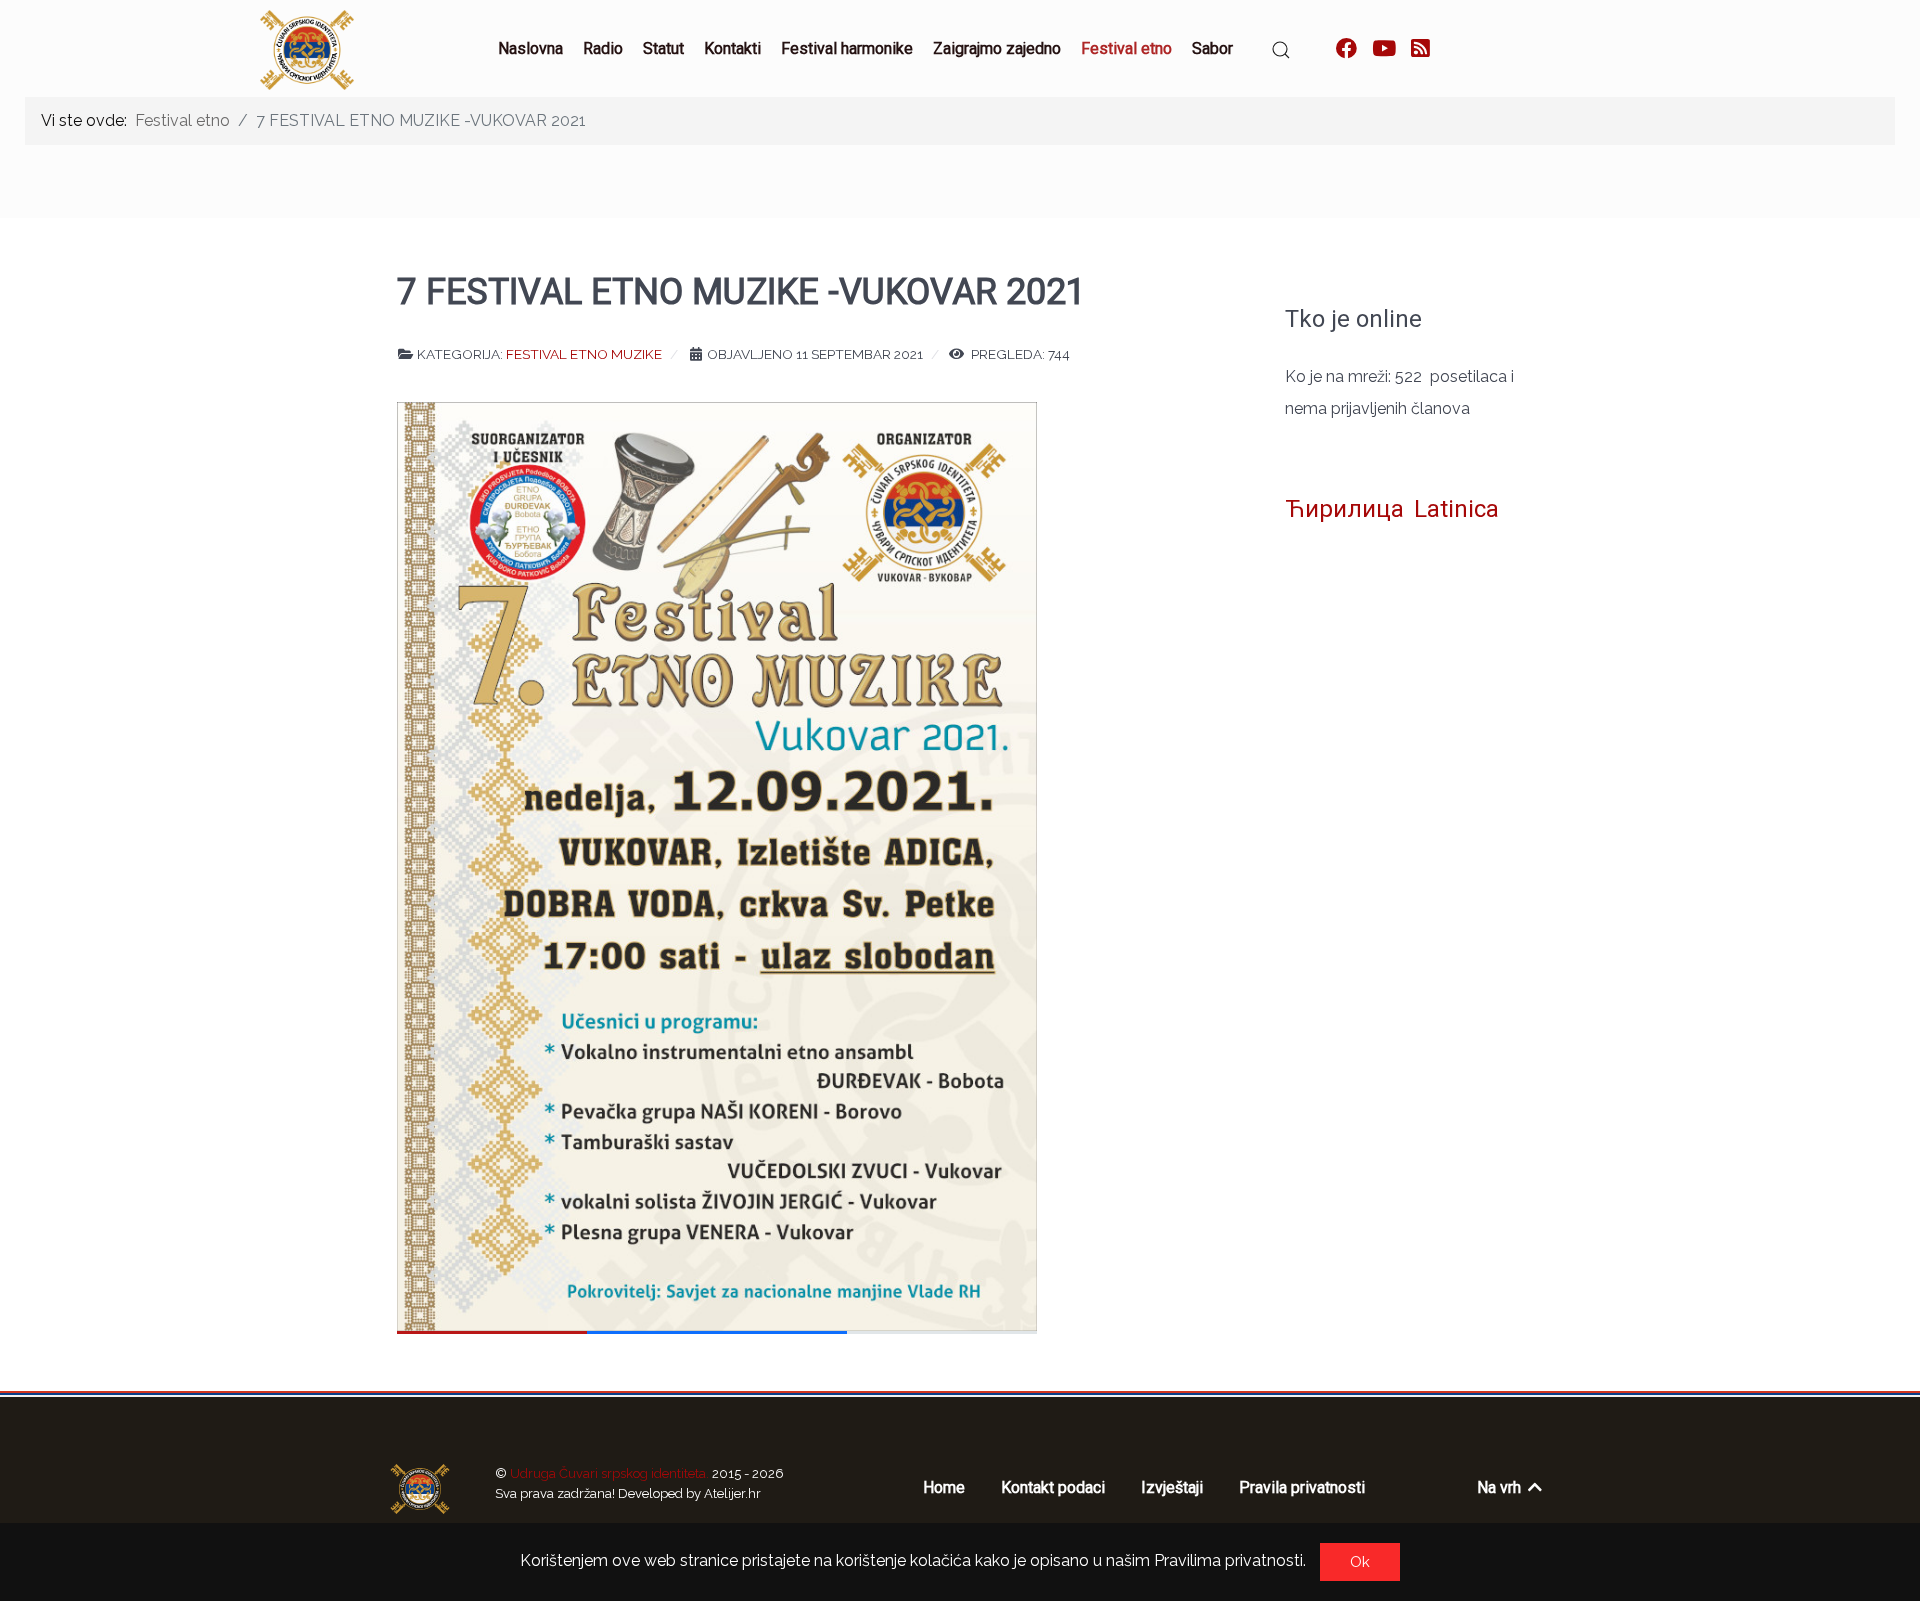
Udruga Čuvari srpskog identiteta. (611, 1473)
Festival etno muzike (584, 354)
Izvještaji (1172, 1487)
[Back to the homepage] (307, 50)
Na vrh (1501, 1487)
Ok (1360, 1562)
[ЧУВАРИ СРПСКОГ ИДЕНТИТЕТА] (420, 1489)
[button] (1281, 50)
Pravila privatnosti (1302, 1487)
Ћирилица (1344, 509)
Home (944, 1487)
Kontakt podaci (1053, 1487)
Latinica (1456, 509)
